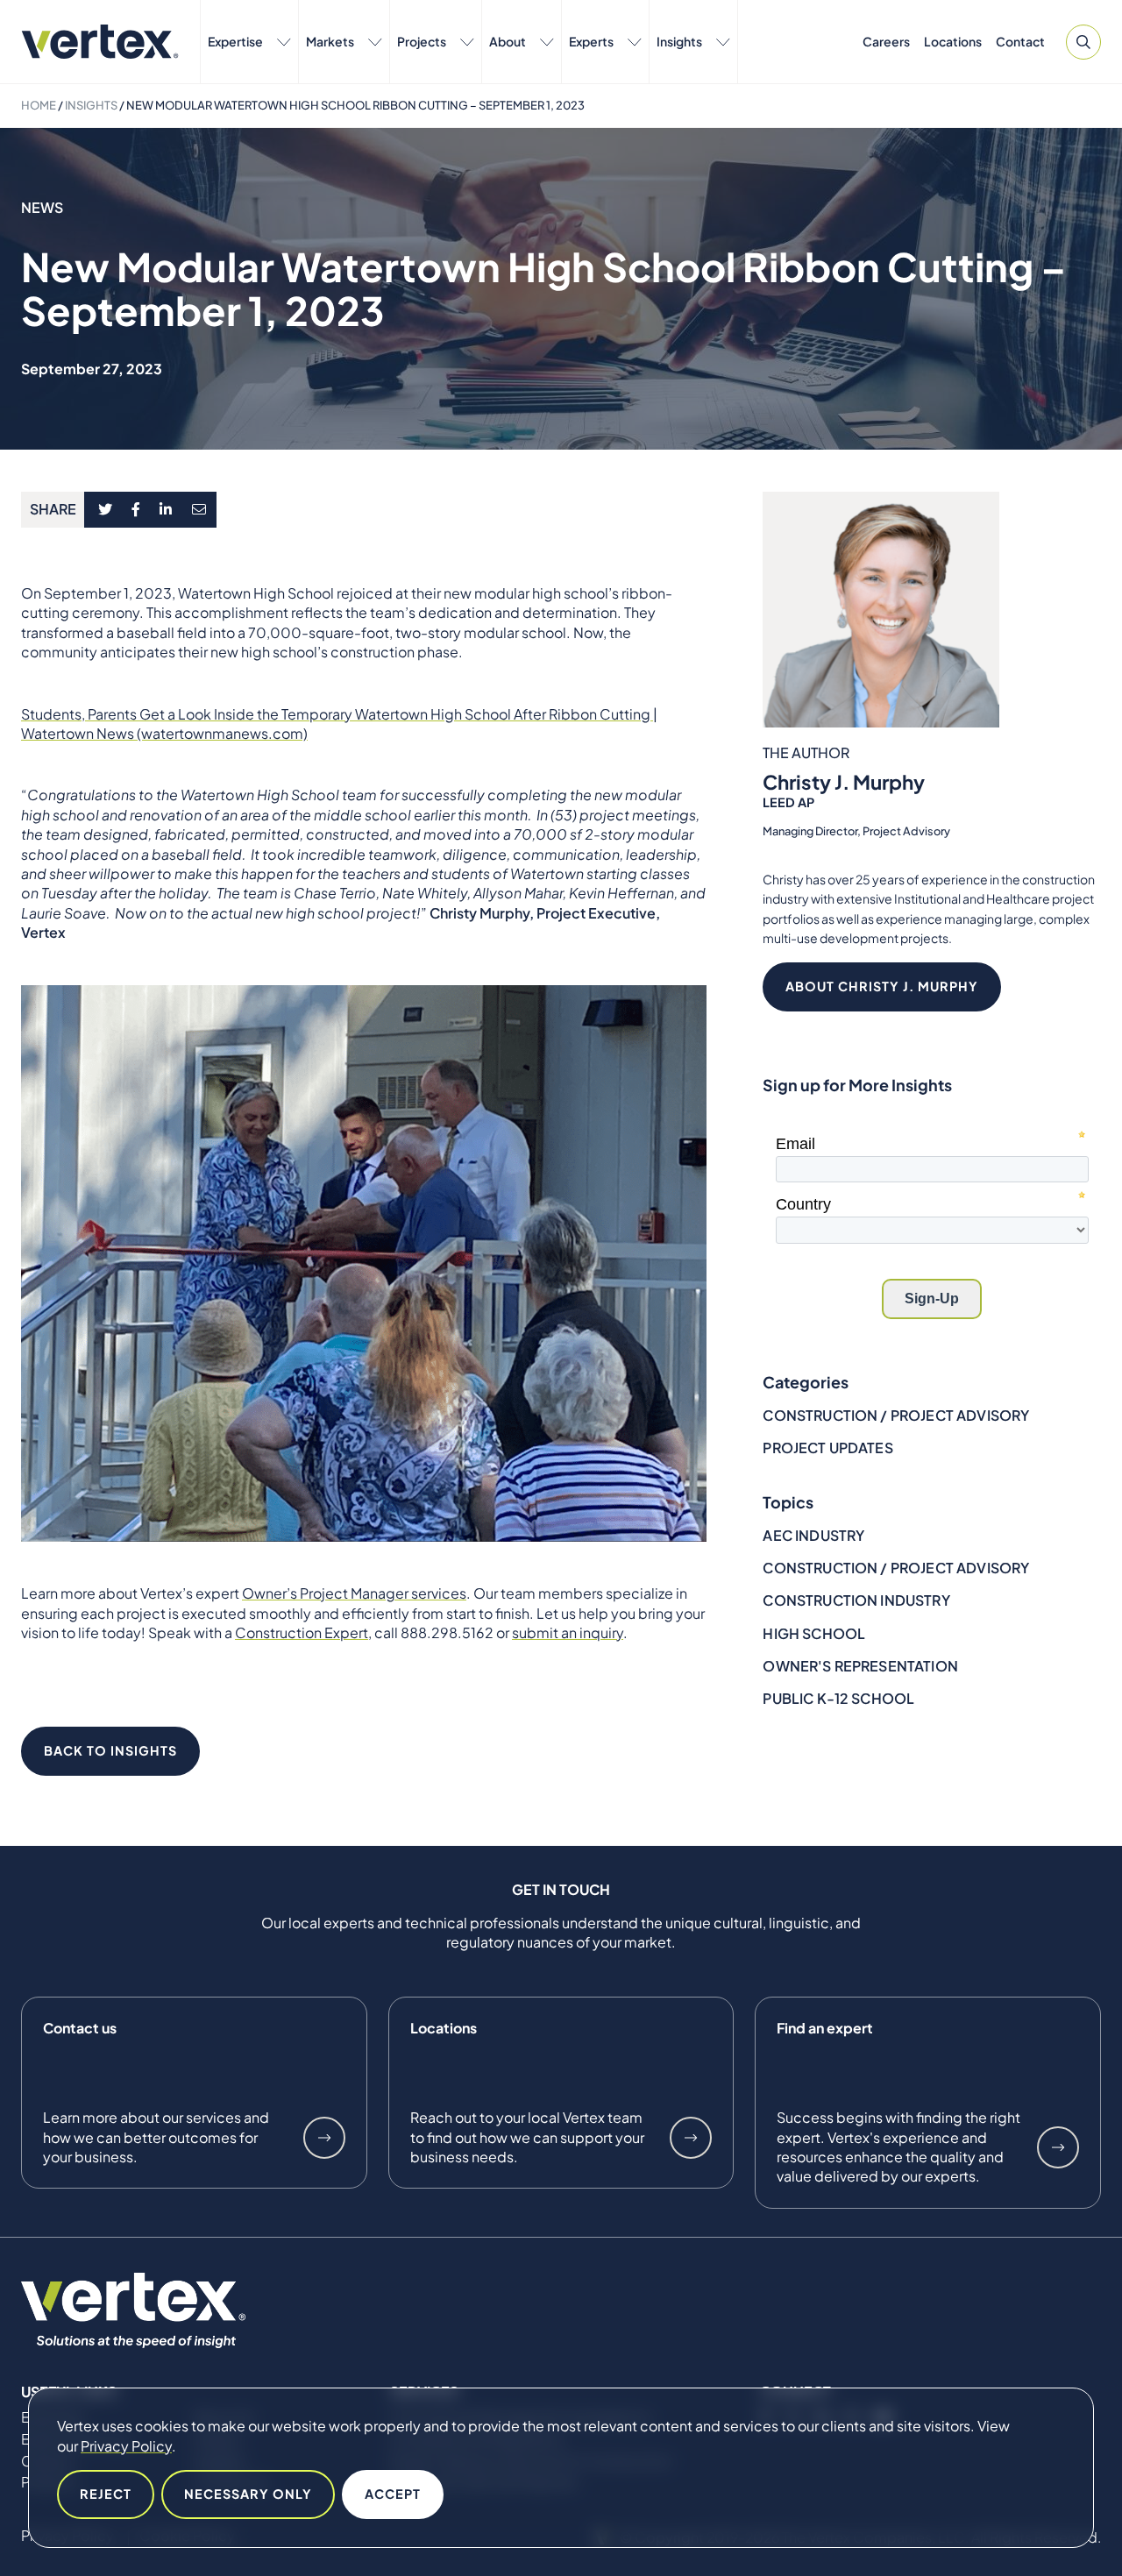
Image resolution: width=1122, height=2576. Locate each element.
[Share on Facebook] (136, 510)
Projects (422, 41)
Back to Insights (110, 1750)
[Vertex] (100, 42)
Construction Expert (302, 1632)
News (43, 207)
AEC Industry (813, 1535)
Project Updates (827, 1448)
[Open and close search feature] (1083, 42)
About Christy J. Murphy (882, 986)
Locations (953, 41)
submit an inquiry (568, 1632)
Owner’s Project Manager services (354, 1593)
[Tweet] (105, 510)
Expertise (235, 41)
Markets (330, 41)
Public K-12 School (838, 1698)
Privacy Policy (126, 2446)
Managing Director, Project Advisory (856, 832)
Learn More (324, 2138)
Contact (1020, 41)
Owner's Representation (860, 1666)
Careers (886, 41)
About (508, 41)
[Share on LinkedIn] (166, 510)
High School (814, 1633)
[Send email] (200, 510)
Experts (591, 41)
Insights (679, 41)
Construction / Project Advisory (896, 1415)
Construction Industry (856, 1600)
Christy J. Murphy (844, 783)
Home (39, 105)
